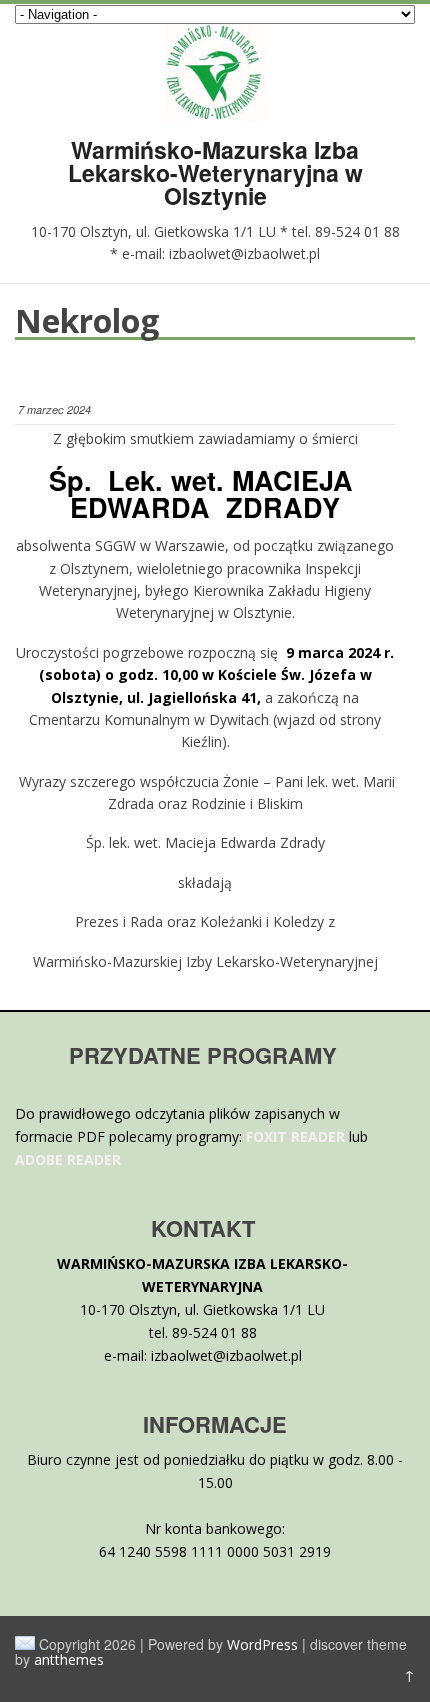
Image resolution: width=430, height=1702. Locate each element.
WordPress (262, 1644)
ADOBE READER (68, 1159)
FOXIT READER (295, 1136)
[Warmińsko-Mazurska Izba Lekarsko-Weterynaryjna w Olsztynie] (215, 116)
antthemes (69, 1659)
